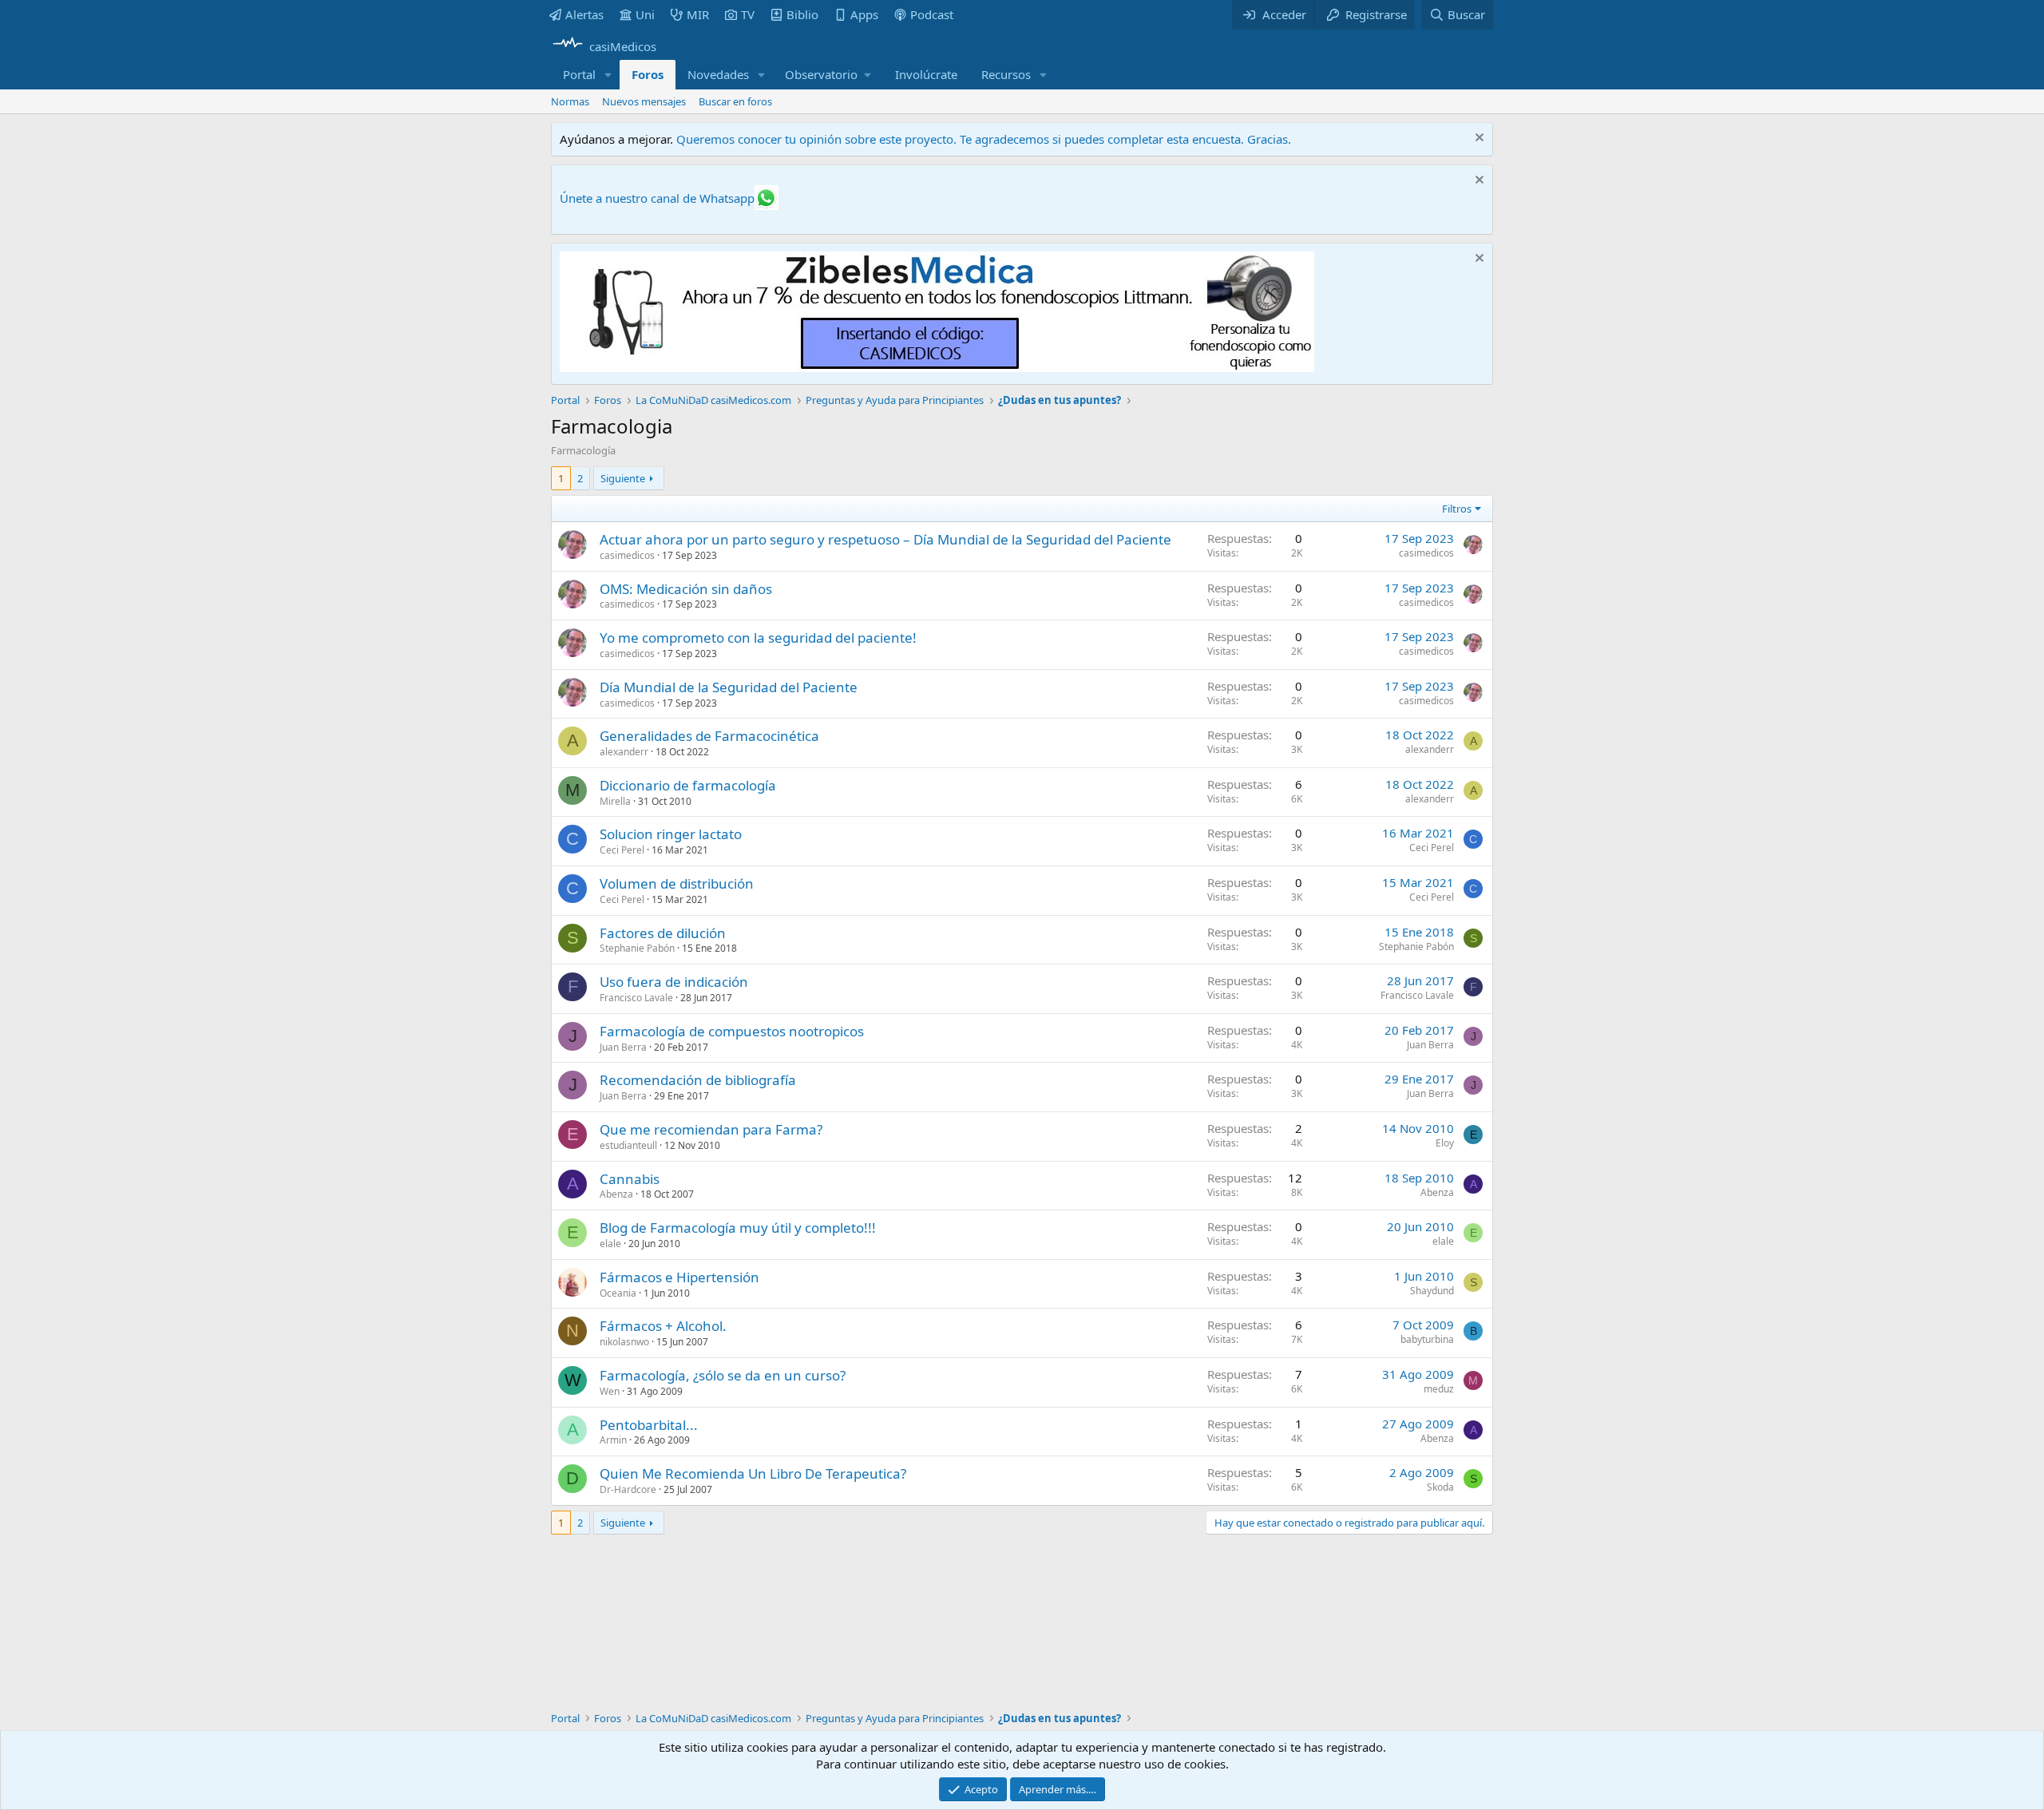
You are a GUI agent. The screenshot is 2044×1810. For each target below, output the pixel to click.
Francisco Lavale (636, 998)
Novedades (718, 74)
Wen (610, 1391)
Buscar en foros (735, 101)
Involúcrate (926, 74)
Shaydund (1432, 1291)
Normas (570, 101)
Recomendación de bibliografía (698, 1080)
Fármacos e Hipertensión (679, 1277)
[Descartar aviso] (1478, 139)
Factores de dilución (663, 933)
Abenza (616, 1194)
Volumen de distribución (677, 883)
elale (610, 1244)
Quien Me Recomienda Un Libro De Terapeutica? (753, 1473)
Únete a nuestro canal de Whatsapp (657, 198)
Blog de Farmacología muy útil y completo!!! (738, 1228)
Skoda (1440, 1487)
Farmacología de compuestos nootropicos (732, 1031)
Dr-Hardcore (628, 1489)
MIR (698, 14)
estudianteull (628, 1145)
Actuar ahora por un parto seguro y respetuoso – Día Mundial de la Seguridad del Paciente (885, 539)
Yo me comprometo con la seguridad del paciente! (758, 638)
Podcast (932, 14)
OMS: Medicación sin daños (686, 589)
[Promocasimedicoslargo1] (937, 367)
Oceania (618, 1293)
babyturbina (1427, 1339)
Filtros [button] (1457, 509)
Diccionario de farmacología (688, 785)
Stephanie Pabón (637, 948)
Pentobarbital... (649, 1425)
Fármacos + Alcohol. (663, 1326)
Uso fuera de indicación (674, 982)
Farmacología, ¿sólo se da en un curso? (723, 1375)
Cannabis (630, 1179)
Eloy (1445, 1143)
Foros (648, 74)
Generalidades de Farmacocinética (709, 736)
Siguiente (623, 478)
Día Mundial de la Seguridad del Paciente (729, 687)
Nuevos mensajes (644, 101)
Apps (864, 14)
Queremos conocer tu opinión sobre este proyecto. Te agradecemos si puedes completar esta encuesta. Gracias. (984, 139)
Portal (579, 74)
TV (748, 14)
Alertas (584, 14)
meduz (1439, 1389)
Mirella (615, 801)
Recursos (1006, 74)
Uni (645, 14)
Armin (613, 1440)
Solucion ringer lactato (671, 834)
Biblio (802, 14)
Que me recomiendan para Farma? (711, 1129)
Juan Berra (623, 1047)
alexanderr (624, 752)
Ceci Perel (622, 850)
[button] (608, 75)
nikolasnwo (624, 1342)
